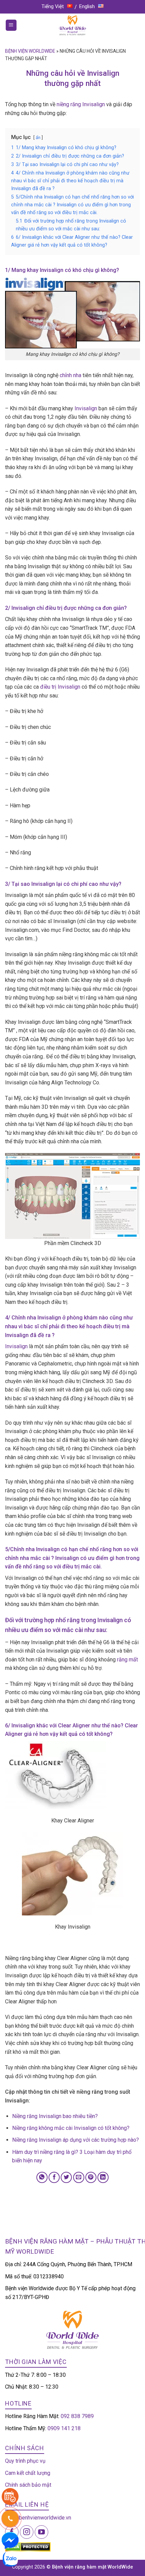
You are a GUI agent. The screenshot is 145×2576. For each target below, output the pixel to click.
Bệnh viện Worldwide (30, 51)
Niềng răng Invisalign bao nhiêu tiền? (55, 2116)
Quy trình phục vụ (25, 2461)
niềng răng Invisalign (81, 104)
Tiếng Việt (53, 6)
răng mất (127, 1660)
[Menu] (11, 25)
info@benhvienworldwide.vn (38, 2518)
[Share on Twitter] (66, 2177)
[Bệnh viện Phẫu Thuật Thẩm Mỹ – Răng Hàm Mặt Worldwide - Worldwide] (72, 25)
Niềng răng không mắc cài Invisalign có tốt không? (71, 2128)
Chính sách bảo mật (28, 2485)
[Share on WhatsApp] (42, 2177)
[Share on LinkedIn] (103, 2177)
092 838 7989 (77, 2416)
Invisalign (86, 408)
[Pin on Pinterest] (91, 2177)
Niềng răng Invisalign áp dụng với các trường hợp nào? (76, 2140)
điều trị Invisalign (60, 687)
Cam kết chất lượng (28, 2473)
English (87, 6)
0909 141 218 (64, 2428)
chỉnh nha (70, 375)
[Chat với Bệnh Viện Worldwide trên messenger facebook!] (10, 2540)
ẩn (38, 137)
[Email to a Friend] (79, 2177)
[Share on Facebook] (54, 2177)
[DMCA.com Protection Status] (28, 2546)
